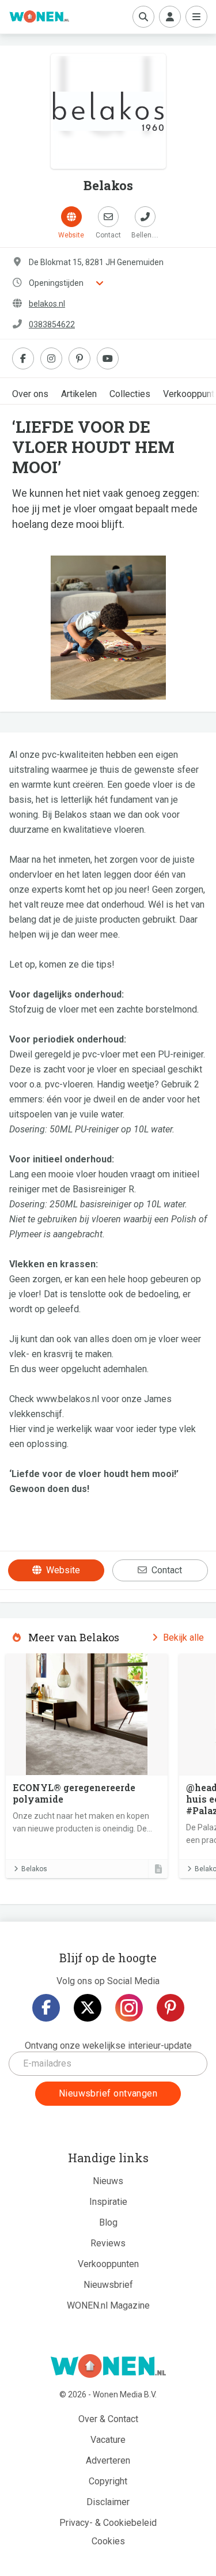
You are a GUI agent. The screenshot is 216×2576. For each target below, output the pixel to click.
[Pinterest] (170, 2008)
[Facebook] (46, 2008)
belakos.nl (47, 304)
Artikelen (79, 394)
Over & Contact (108, 2419)
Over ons (30, 394)
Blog (108, 2222)
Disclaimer (108, 2502)
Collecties (130, 394)
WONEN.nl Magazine (108, 2305)
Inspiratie (108, 2202)
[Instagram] (129, 2008)
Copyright (108, 2481)
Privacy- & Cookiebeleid (108, 2523)
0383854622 (52, 324)
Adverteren (108, 2460)
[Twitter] (88, 2008)
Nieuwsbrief (108, 2285)
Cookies (108, 2541)
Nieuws (108, 2181)
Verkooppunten (108, 2264)
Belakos (34, 1869)
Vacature (108, 2440)
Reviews (108, 2243)
